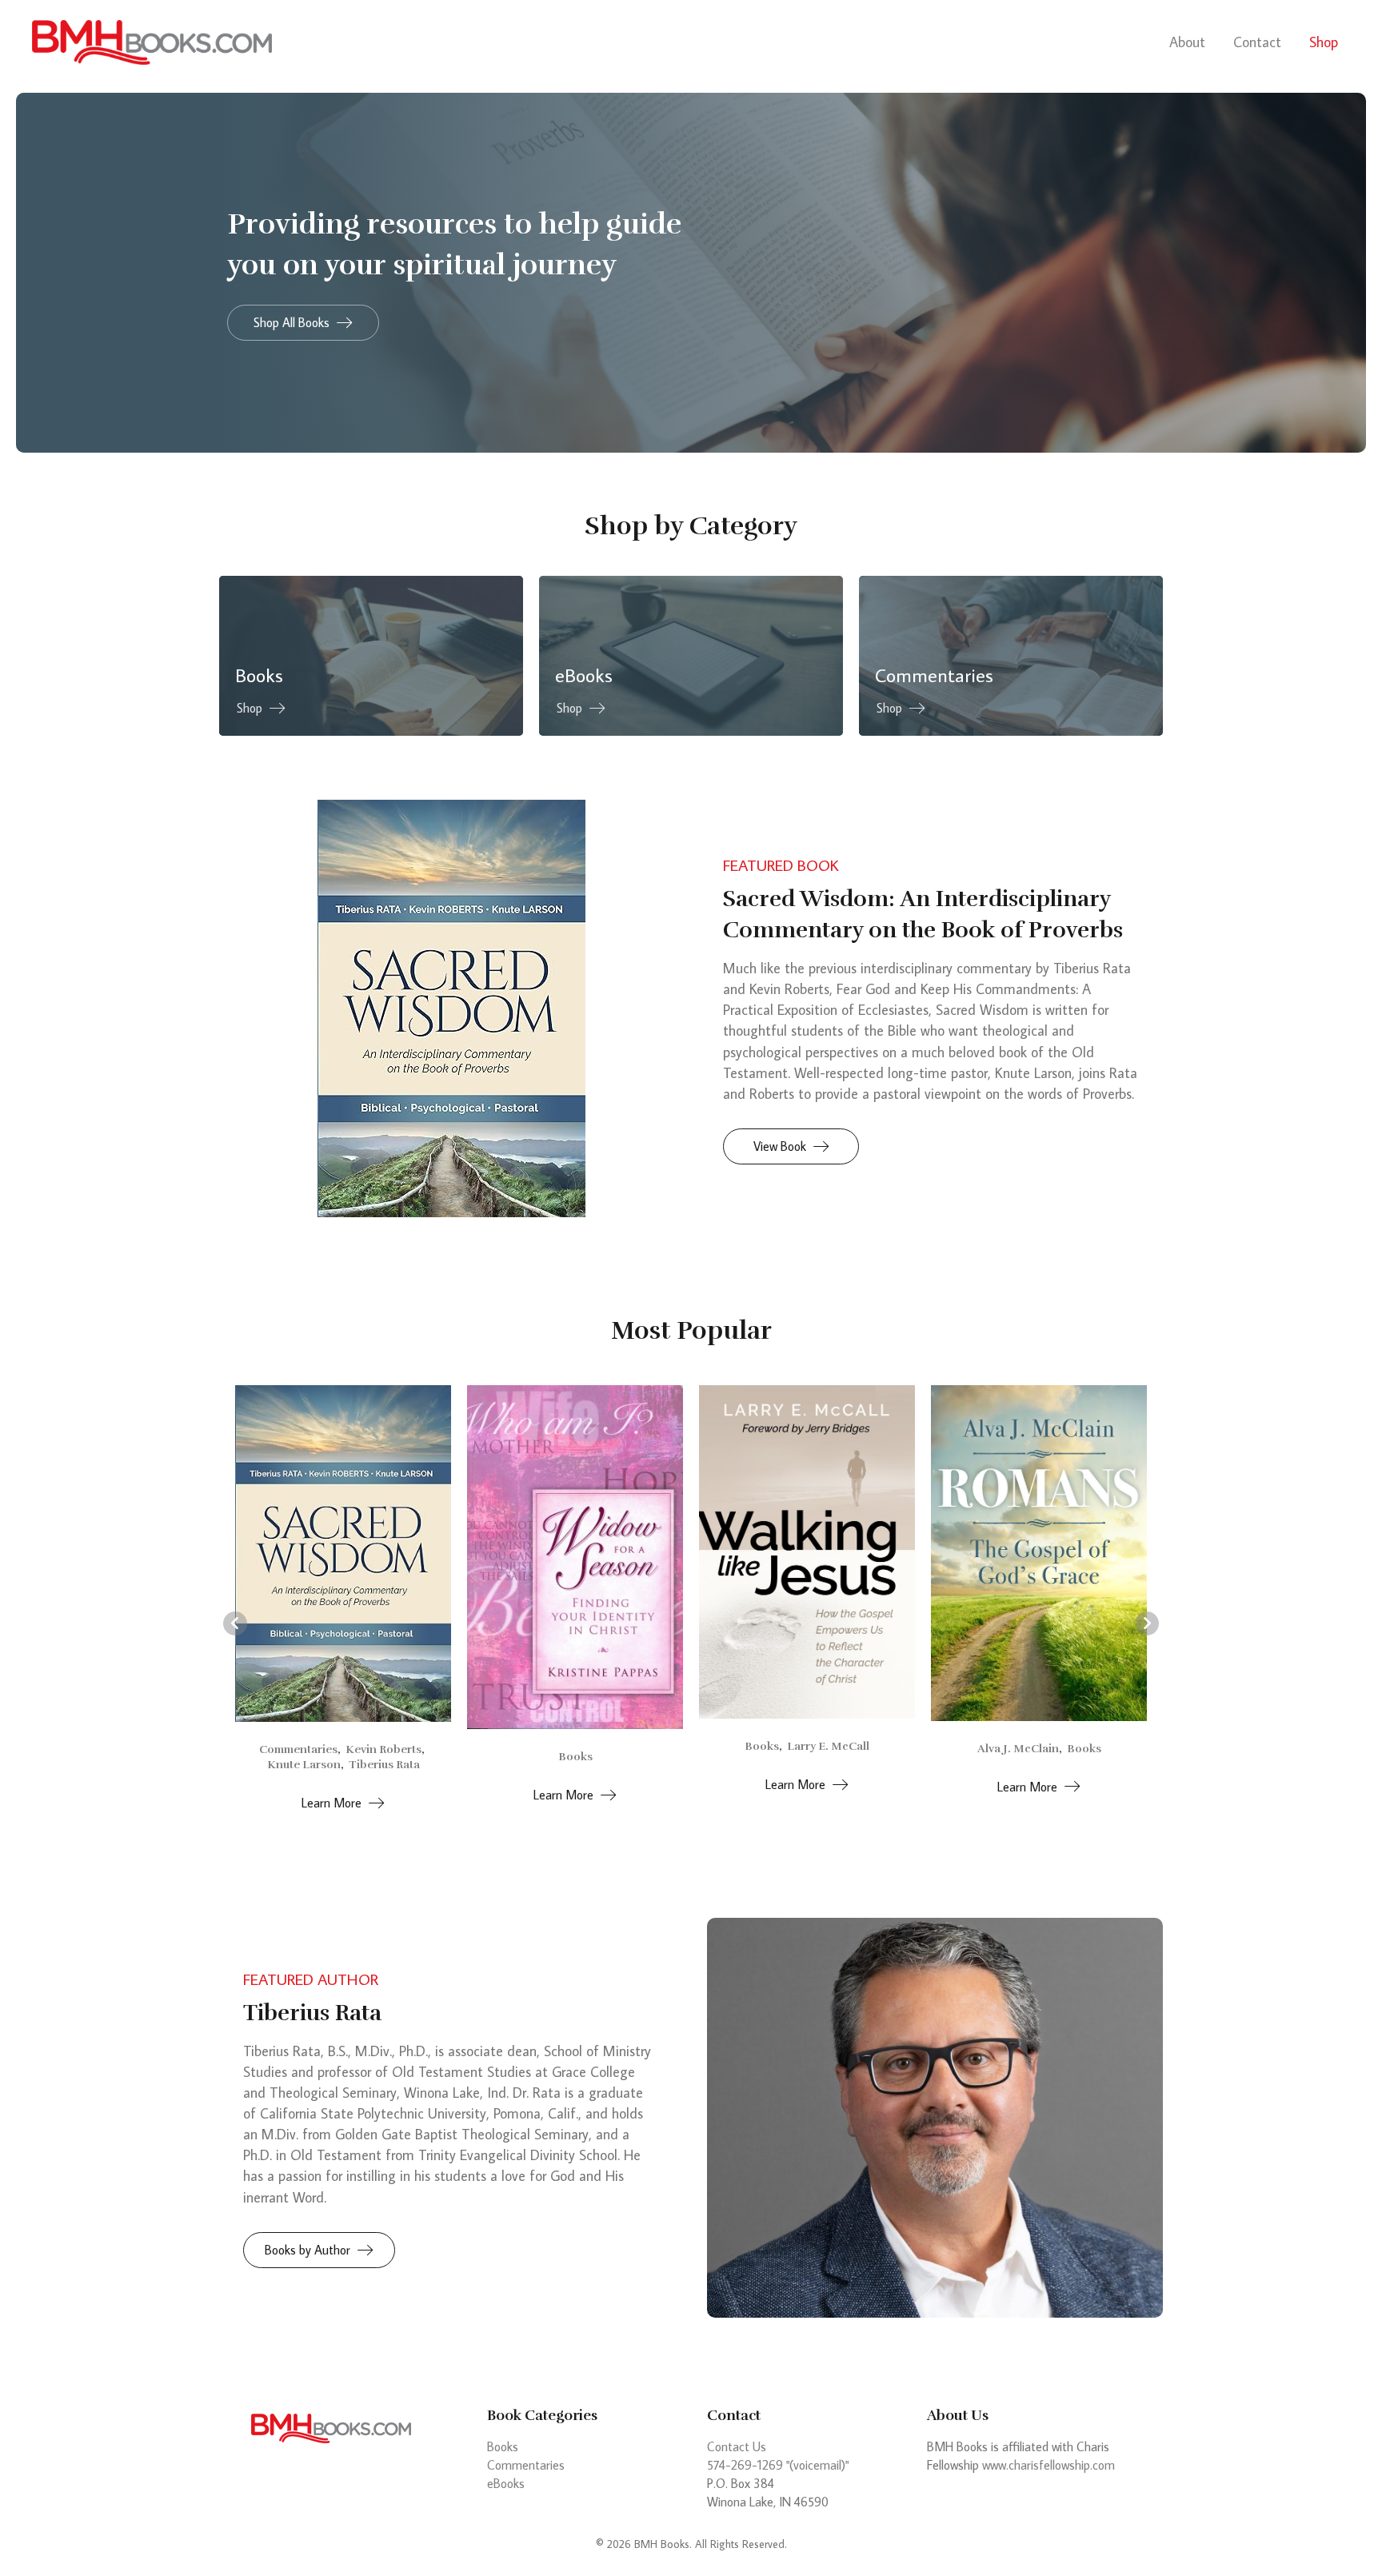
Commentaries (526, 2465)
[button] (303, 323)
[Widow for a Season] (343, 1556)
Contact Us (737, 2446)
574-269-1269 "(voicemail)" (778, 2465)
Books (344, 1757)
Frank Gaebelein (1060, 1746)
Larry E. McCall (596, 1746)
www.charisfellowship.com (1048, 2465)
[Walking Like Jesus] (575, 1550)
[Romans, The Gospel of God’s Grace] (807, 1552)
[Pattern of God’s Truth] (1039, 1550)
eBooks (506, 2483)
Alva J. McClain (786, 1749)
